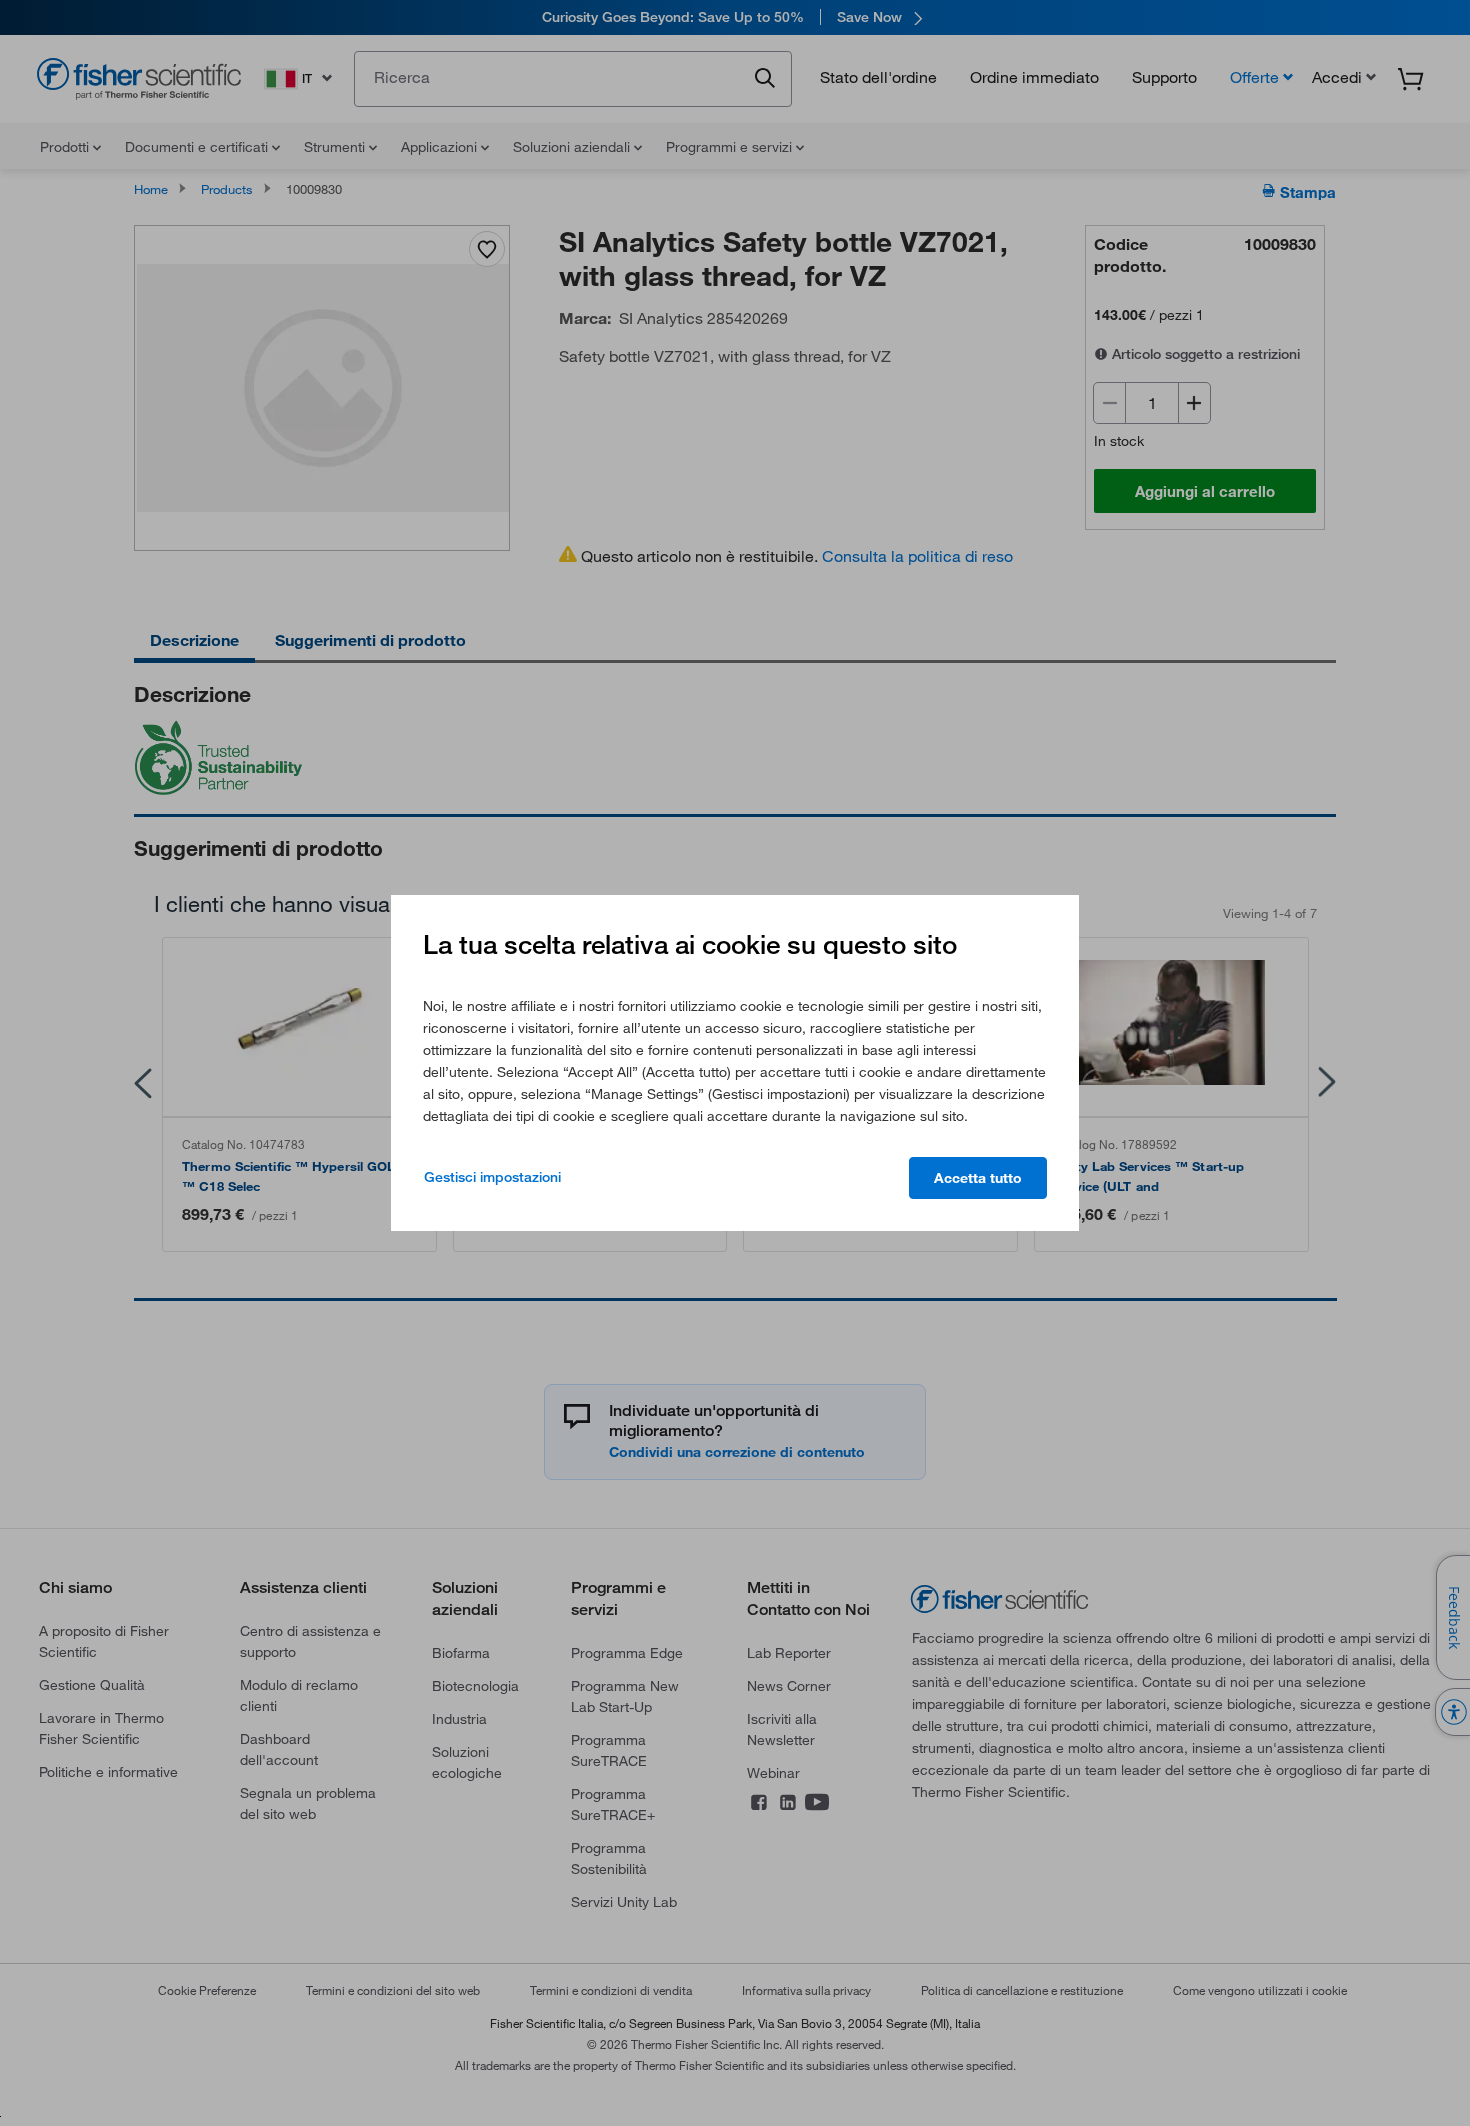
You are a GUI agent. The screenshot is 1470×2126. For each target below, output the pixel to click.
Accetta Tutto (978, 1178)
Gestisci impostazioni (492, 1177)
